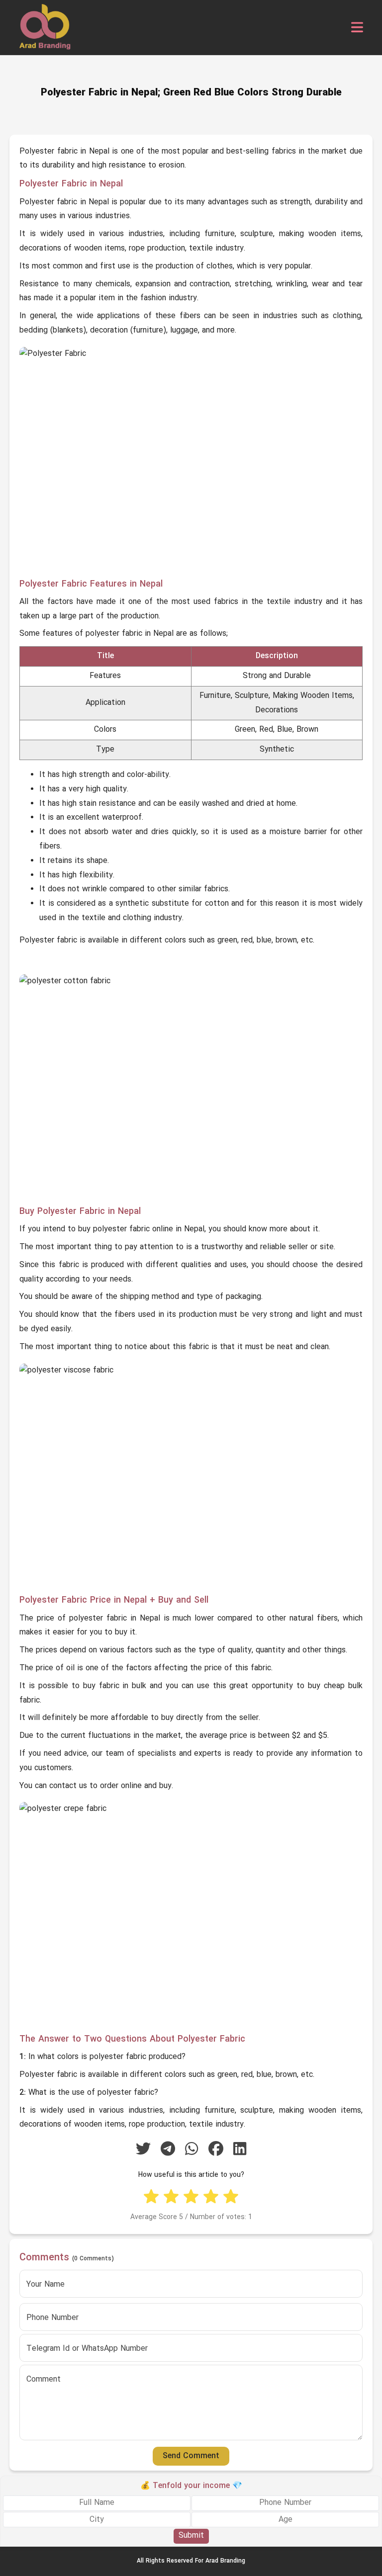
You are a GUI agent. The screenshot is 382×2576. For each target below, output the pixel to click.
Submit (191, 2536)
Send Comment (191, 2456)
